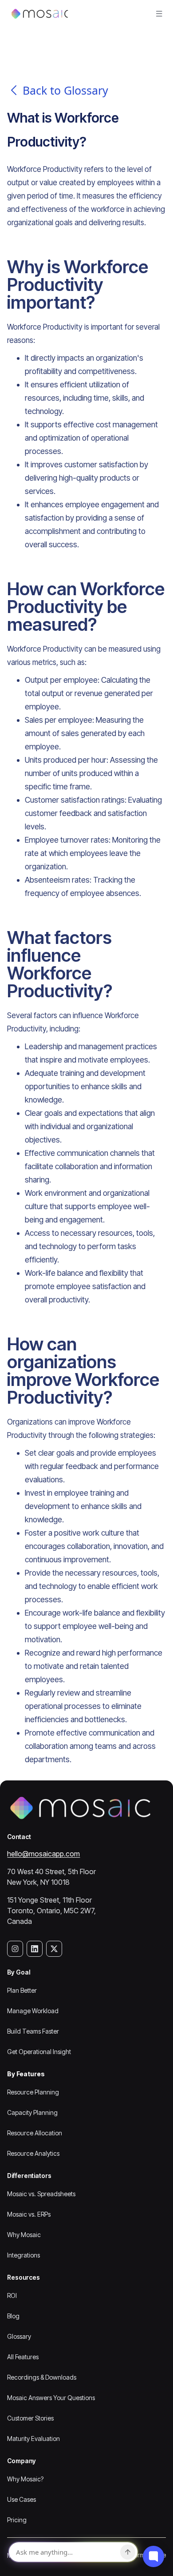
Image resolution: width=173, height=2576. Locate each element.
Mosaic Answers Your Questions (51, 2398)
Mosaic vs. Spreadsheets (41, 2194)
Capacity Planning (32, 2112)
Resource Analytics (33, 2153)
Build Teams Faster (33, 2031)
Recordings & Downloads (42, 2377)
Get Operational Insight (39, 2052)
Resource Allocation (35, 2133)
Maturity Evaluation (33, 2439)
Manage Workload (33, 2011)
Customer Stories (30, 2418)
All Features (23, 2357)
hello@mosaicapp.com (43, 1854)
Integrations (24, 2255)
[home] (38, 14)
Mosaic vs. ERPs (29, 2214)
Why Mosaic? (25, 2479)
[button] (159, 14)
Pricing (17, 2520)
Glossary (19, 2336)
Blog (13, 2316)
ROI (12, 2295)
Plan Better (22, 1990)
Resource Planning (33, 2092)
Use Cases (22, 2499)
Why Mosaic (24, 2235)
